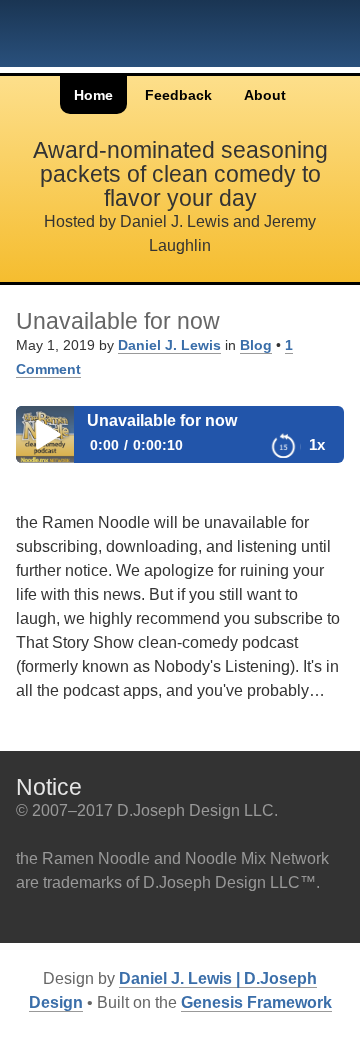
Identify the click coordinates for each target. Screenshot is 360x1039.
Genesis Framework (256, 1002)
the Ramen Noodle (80, 42)
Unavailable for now (118, 321)
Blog (256, 345)
